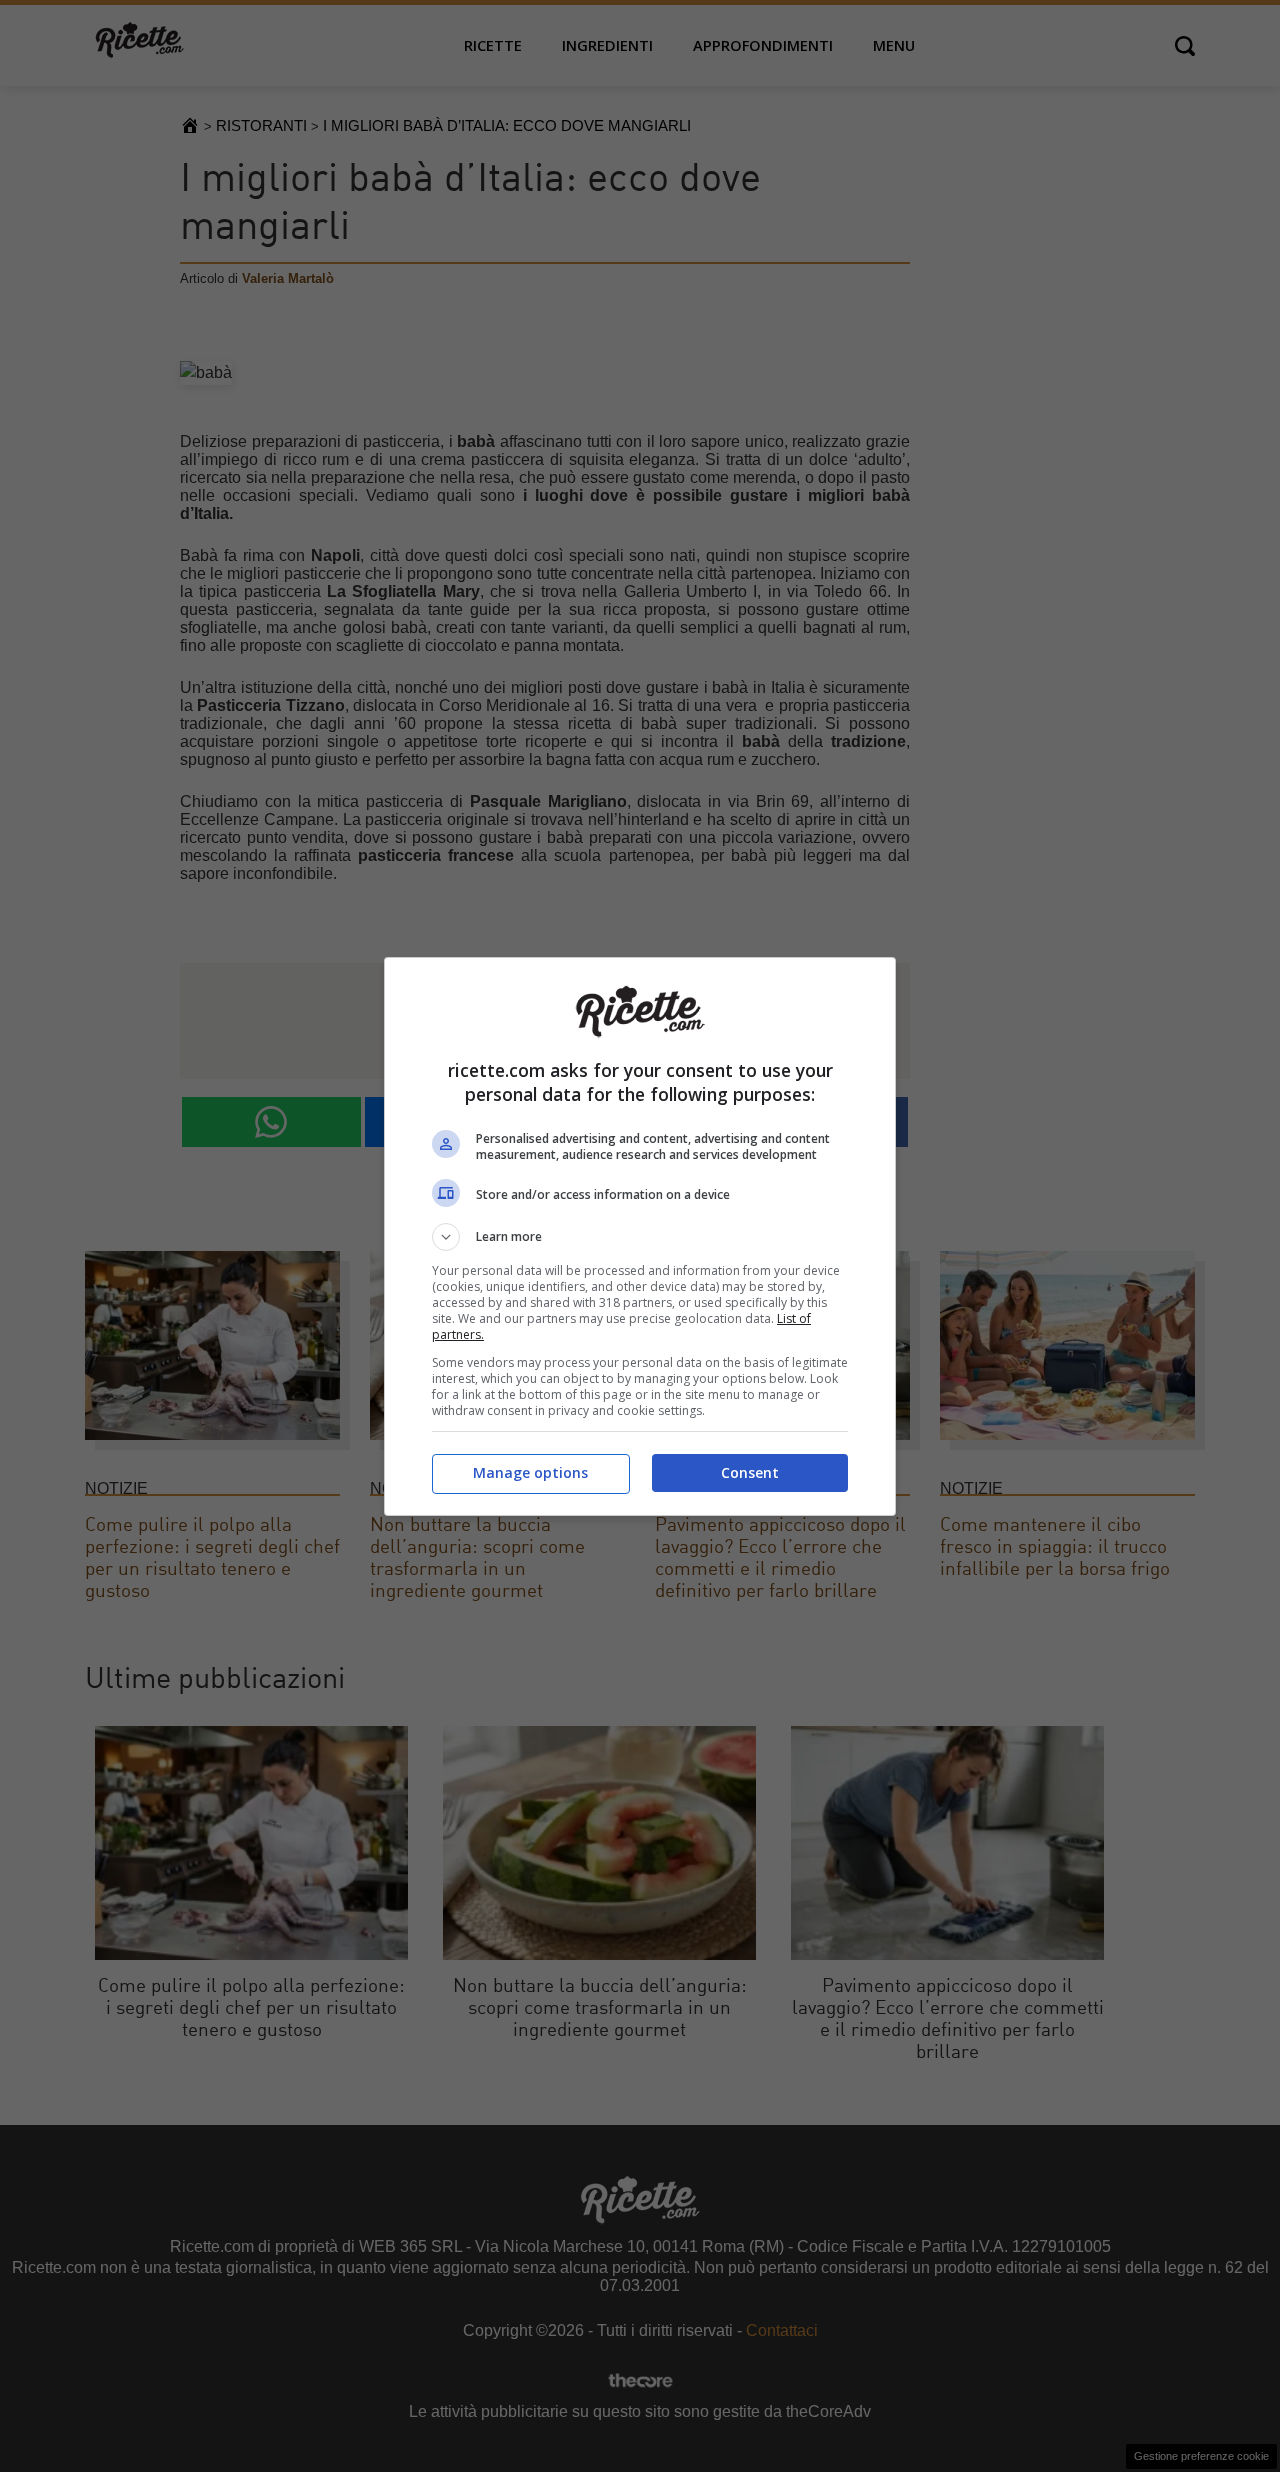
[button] (640, 1237)
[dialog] (640, 1236)
